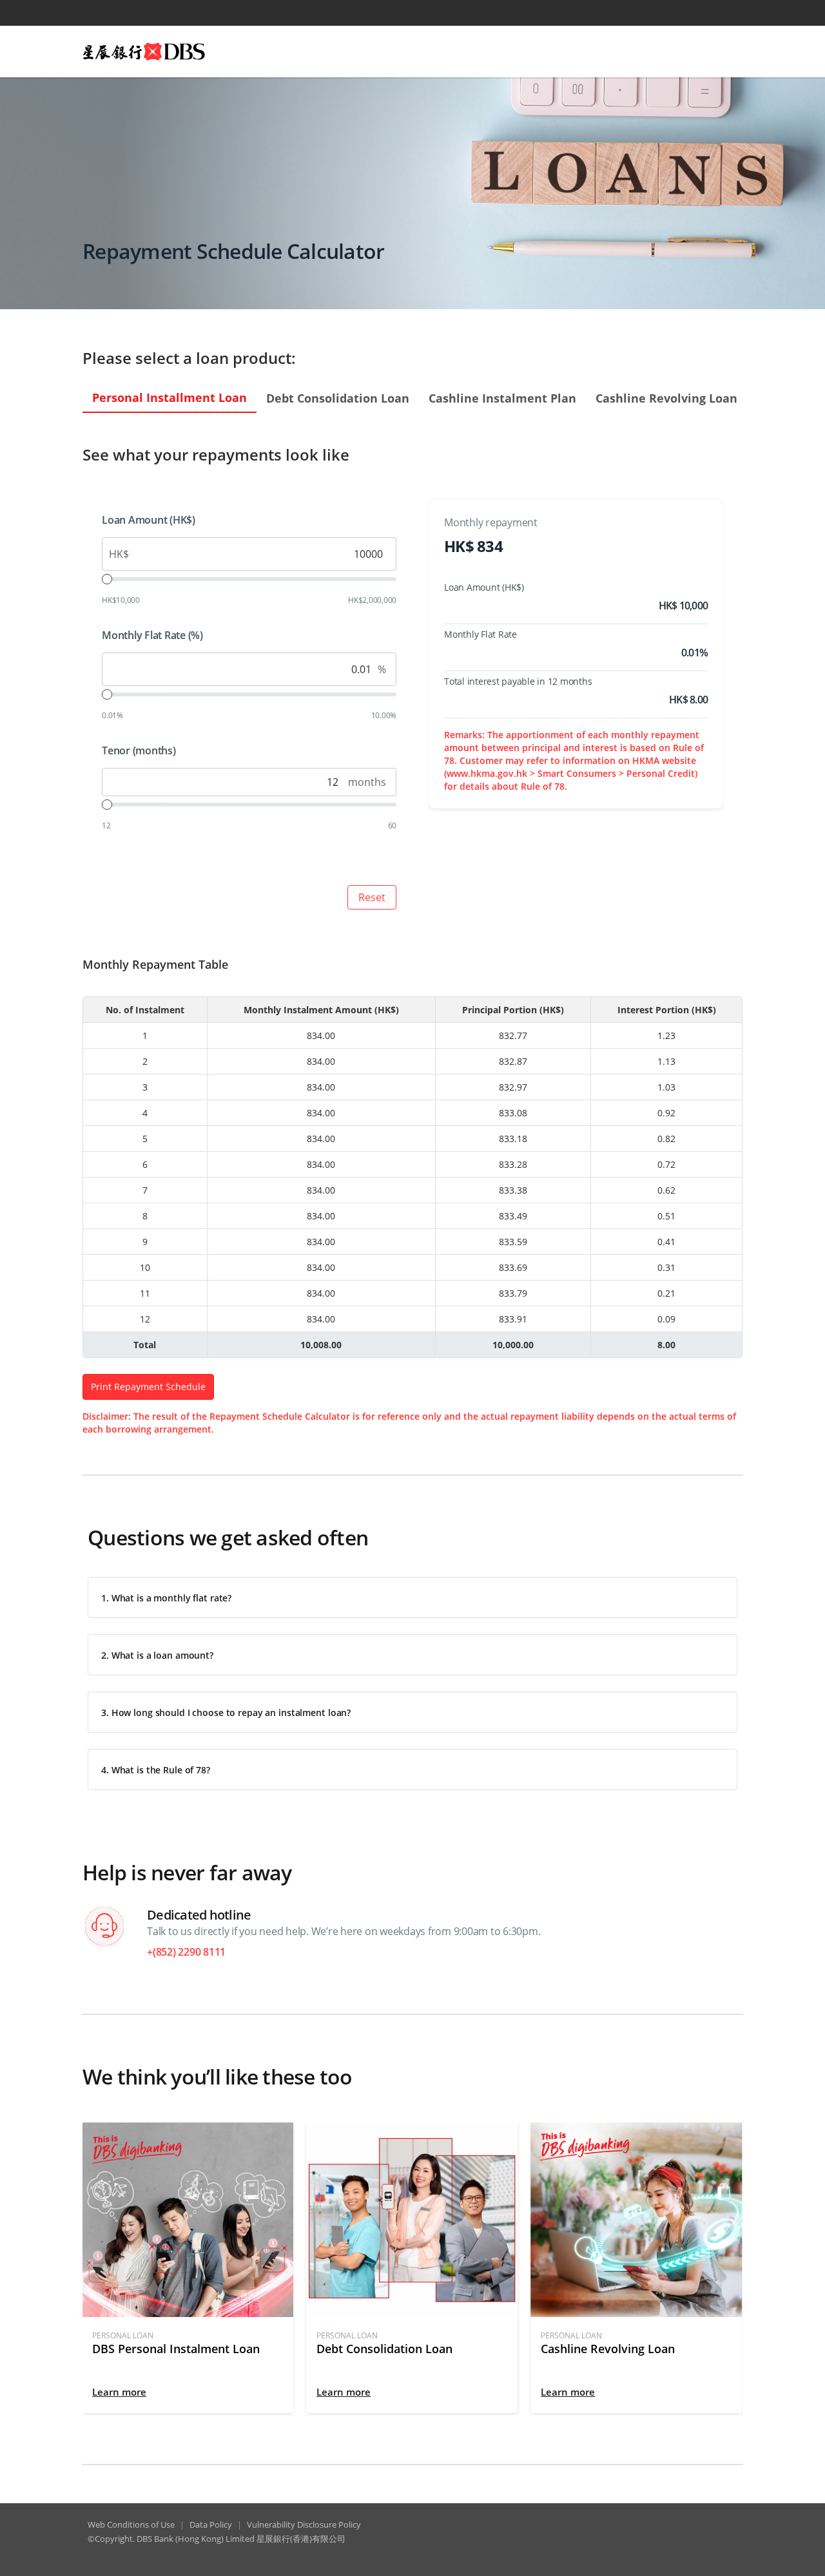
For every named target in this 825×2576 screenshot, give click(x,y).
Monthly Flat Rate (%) (152, 635)
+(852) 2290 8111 (186, 1952)
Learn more (119, 2392)
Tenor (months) (139, 750)
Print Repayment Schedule (148, 1387)
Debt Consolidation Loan (338, 398)
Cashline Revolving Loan (666, 398)
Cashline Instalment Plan (502, 398)
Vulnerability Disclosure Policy (304, 2524)
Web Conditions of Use (131, 2524)
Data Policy (211, 2524)
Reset (372, 897)
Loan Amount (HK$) (149, 520)
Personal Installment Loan (170, 397)
